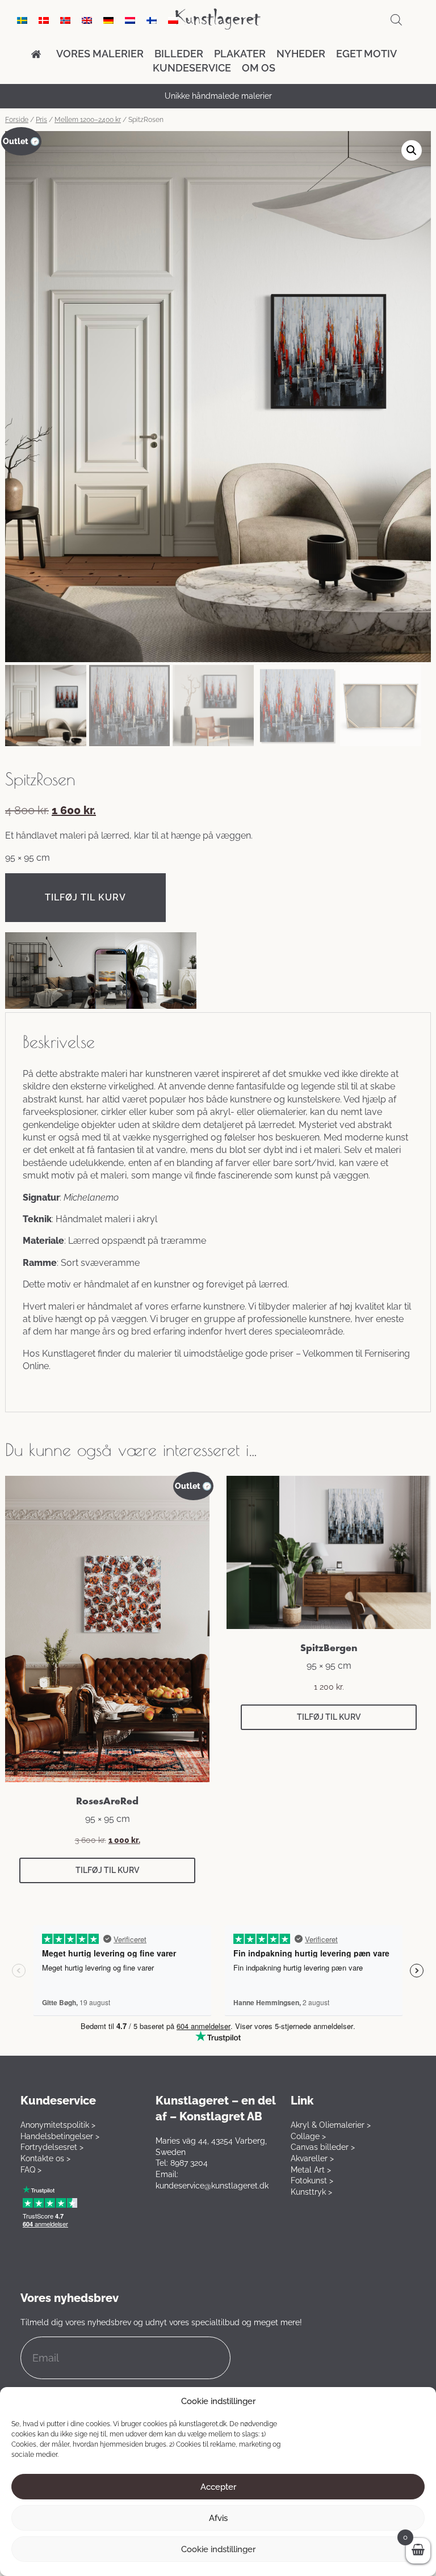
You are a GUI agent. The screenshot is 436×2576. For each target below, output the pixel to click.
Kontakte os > (45, 2158)
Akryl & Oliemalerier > (331, 2125)
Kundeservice (192, 68)
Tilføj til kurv (85, 897)
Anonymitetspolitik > (58, 2125)
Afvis (218, 2518)
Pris (41, 120)
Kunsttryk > (311, 2192)
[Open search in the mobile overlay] (396, 20)
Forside (17, 120)
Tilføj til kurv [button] (107, 1870)
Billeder (179, 54)
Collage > (308, 2136)
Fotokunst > (312, 2181)
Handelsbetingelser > (60, 2136)
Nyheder (301, 54)
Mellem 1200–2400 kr (88, 120)
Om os (259, 68)
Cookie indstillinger (218, 2549)
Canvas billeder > (323, 2147)
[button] (412, 150)
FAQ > (31, 2170)
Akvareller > (312, 2158)
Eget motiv (366, 54)
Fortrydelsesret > (52, 2147)
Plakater (240, 54)
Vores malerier (100, 54)
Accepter (218, 2487)
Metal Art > (311, 2170)
